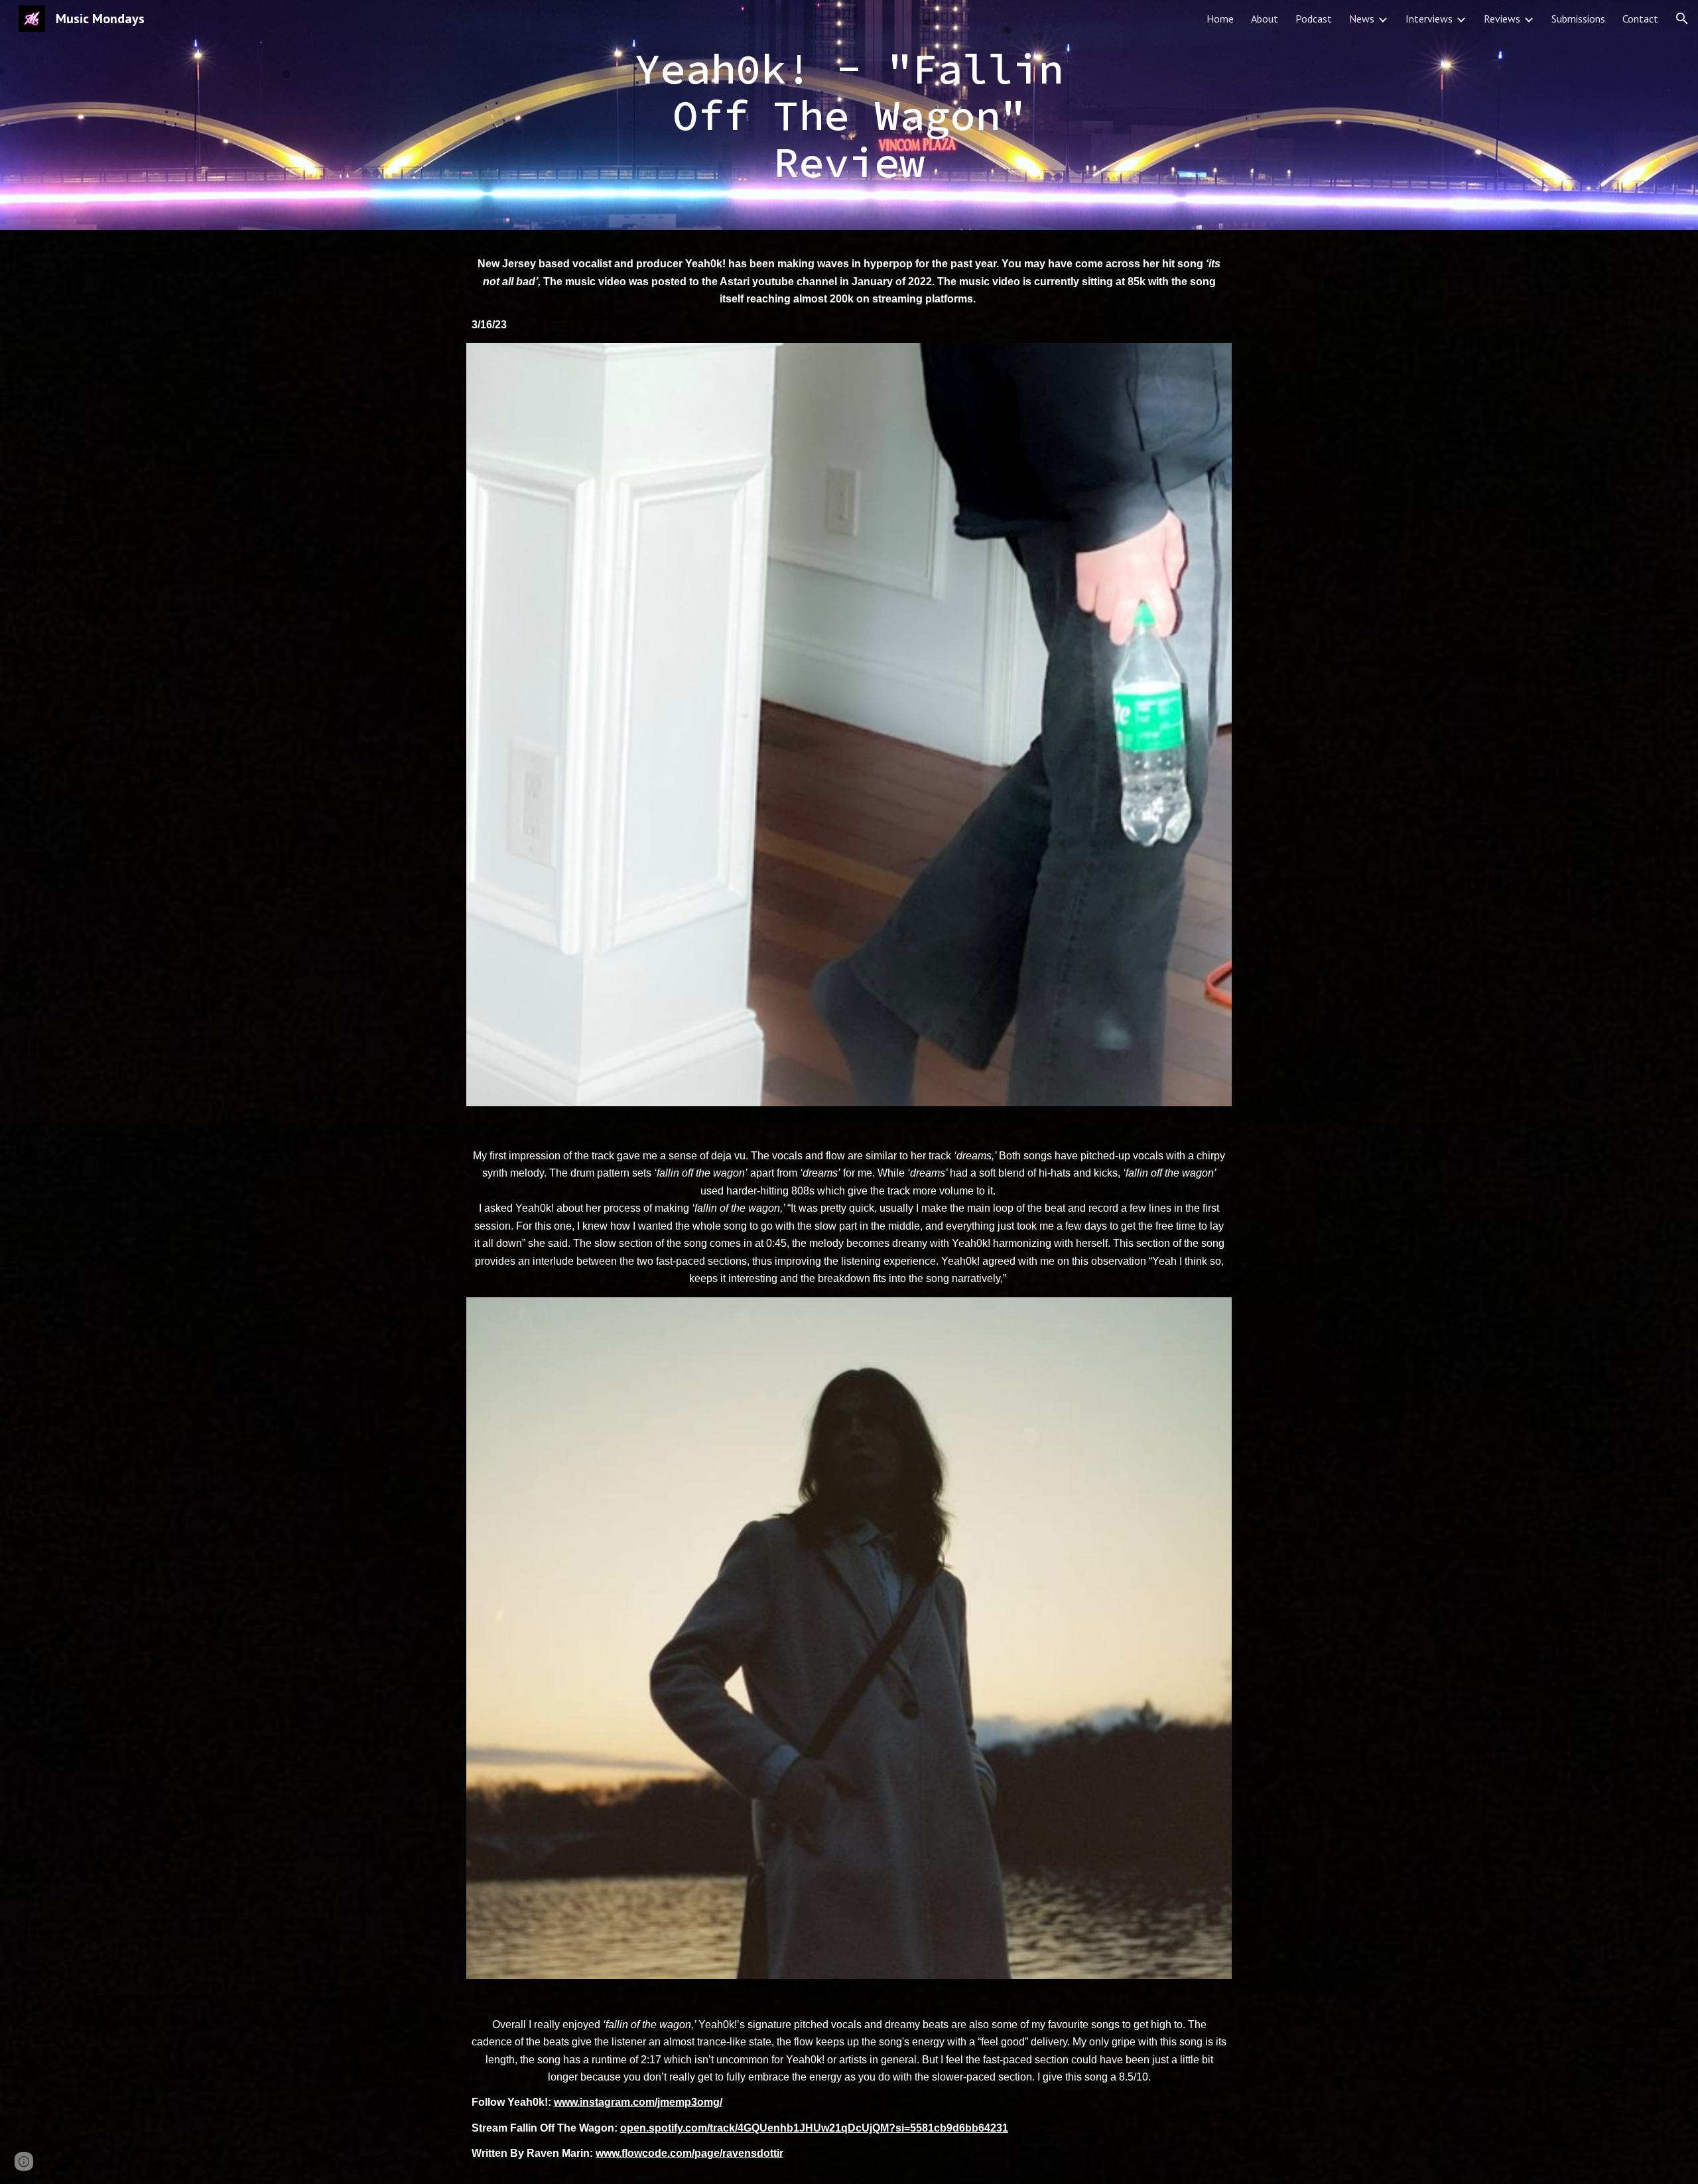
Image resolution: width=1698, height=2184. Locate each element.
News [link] (1362, 19)
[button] (1682, 19)
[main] (849, 115)
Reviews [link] (1502, 19)
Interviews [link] (1429, 19)
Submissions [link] (1578, 19)
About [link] (1265, 19)
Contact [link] (1640, 19)
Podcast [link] (1314, 19)
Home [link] (1220, 19)
